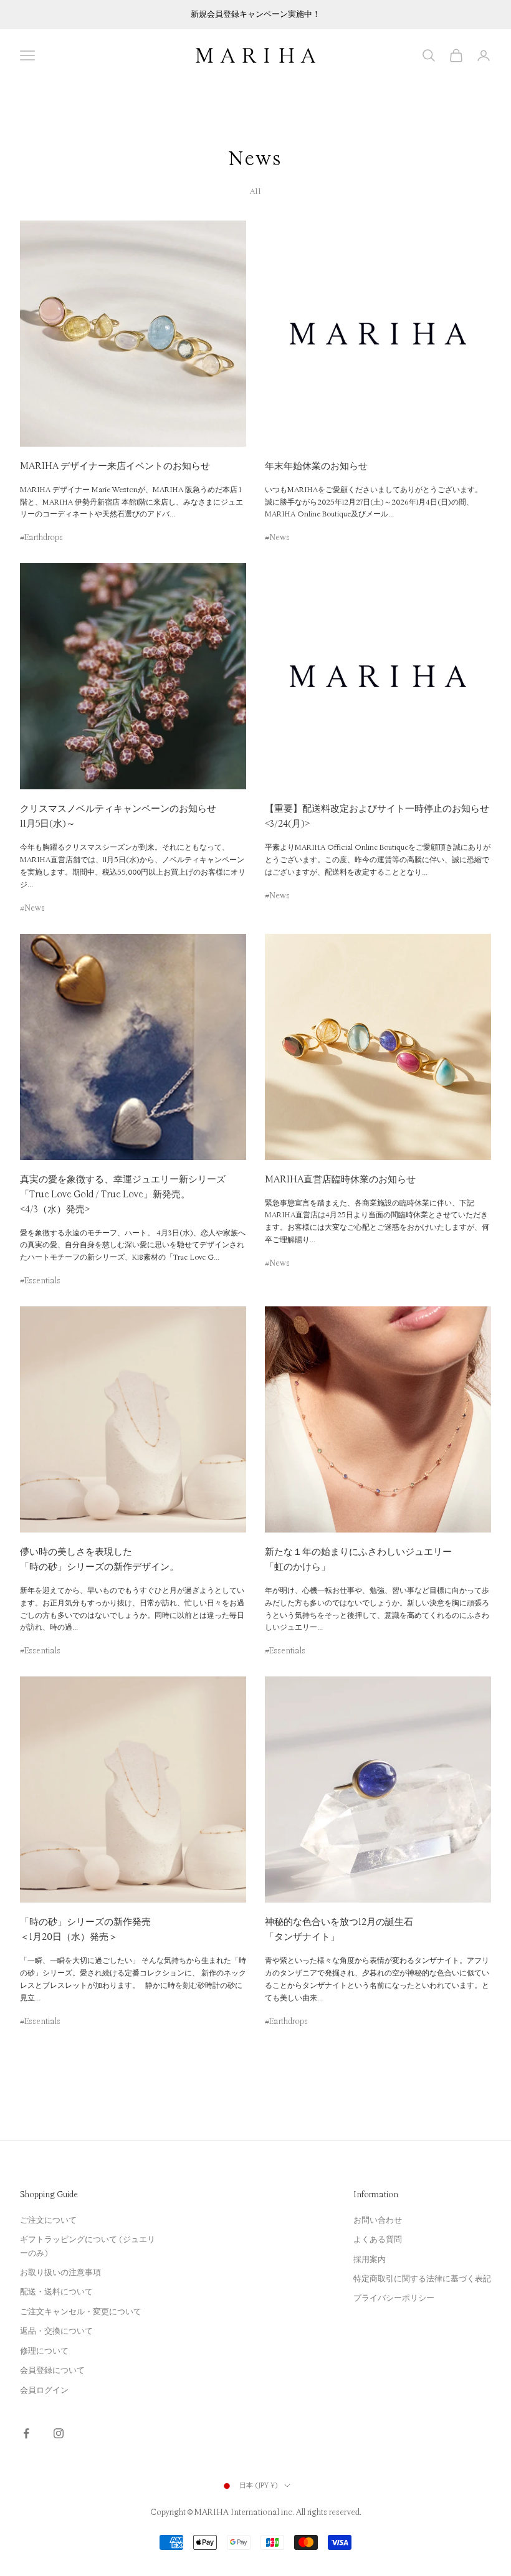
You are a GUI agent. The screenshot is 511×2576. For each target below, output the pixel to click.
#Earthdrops (41, 538)
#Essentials (40, 1281)
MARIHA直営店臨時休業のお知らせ (340, 1180)
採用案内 (370, 2260)
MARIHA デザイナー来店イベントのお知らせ (115, 466)
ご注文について (48, 2220)
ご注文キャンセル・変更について (81, 2312)
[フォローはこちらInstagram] (59, 2433)
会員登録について (52, 2370)
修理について (44, 2351)
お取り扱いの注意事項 (60, 2273)
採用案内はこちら (255, 21)
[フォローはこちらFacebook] (26, 2433)
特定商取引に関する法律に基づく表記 (422, 2279)
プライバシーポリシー (394, 2298)
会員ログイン (44, 2390)
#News (277, 538)
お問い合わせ (378, 2220)
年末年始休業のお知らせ (316, 466)
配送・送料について (56, 2292)
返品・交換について (56, 2331)
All (255, 192)
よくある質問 (378, 2240)
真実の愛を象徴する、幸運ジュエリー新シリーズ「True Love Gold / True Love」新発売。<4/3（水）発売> (123, 1195)
